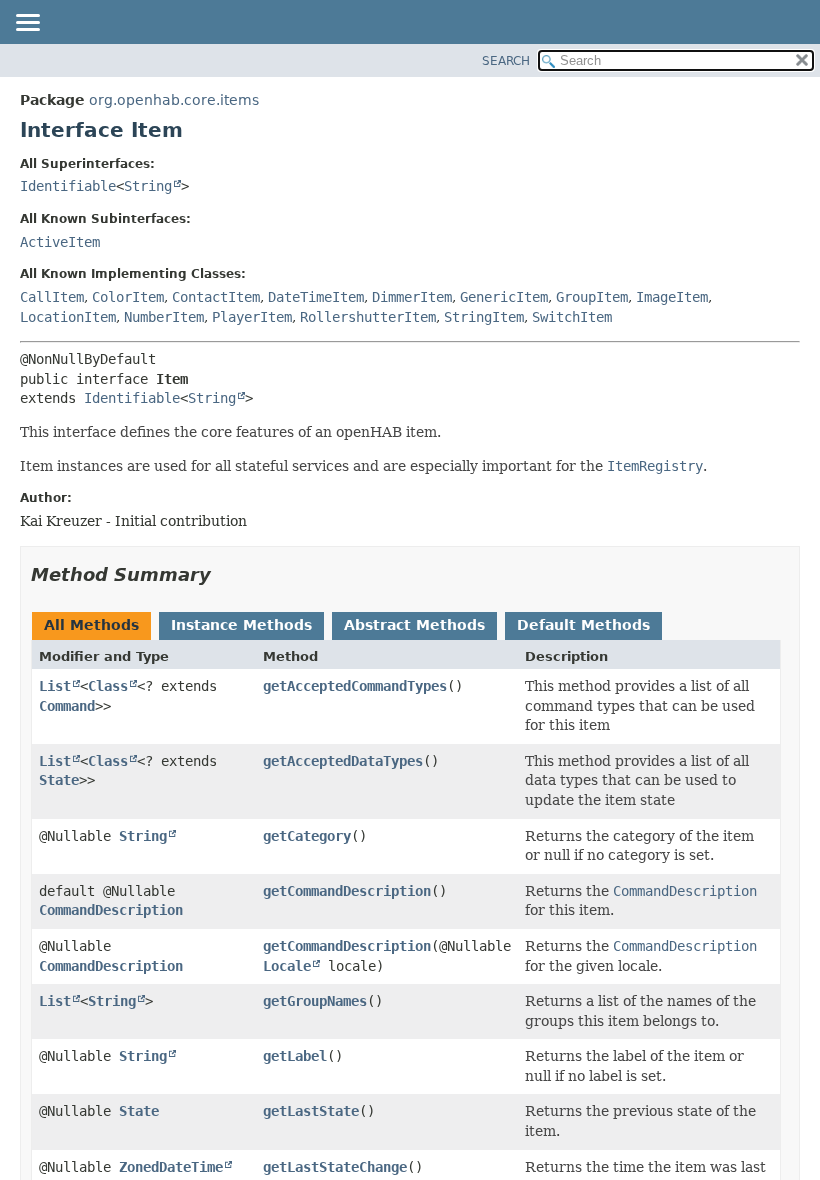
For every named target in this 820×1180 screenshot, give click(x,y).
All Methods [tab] (91, 625)
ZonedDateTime (171, 1167)
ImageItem (672, 297)
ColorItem (128, 297)
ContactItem (216, 297)
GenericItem (504, 297)
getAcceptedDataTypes (343, 761)
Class (108, 686)
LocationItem (68, 317)
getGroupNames (315, 1001)
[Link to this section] (225, 574)
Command (67, 706)
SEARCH (506, 61)
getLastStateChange (335, 1167)
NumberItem (164, 317)
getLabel (295, 1056)
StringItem (484, 317)
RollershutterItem (368, 317)
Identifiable (68, 186)
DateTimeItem (316, 297)
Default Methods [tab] (583, 625)
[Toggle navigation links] (27, 24)
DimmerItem (412, 297)
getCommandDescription (347, 891)
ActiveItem (60, 242)
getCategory (307, 836)
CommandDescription (111, 910)
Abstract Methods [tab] (414, 625)
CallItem (52, 297)
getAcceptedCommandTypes (355, 686)
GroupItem (592, 297)
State (59, 780)
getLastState (311, 1111)
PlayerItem (252, 317)
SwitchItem (572, 317)
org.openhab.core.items (174, 100)
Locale (287, 966)
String (148, 186)
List (55, 686)
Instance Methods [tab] (241, 625)
